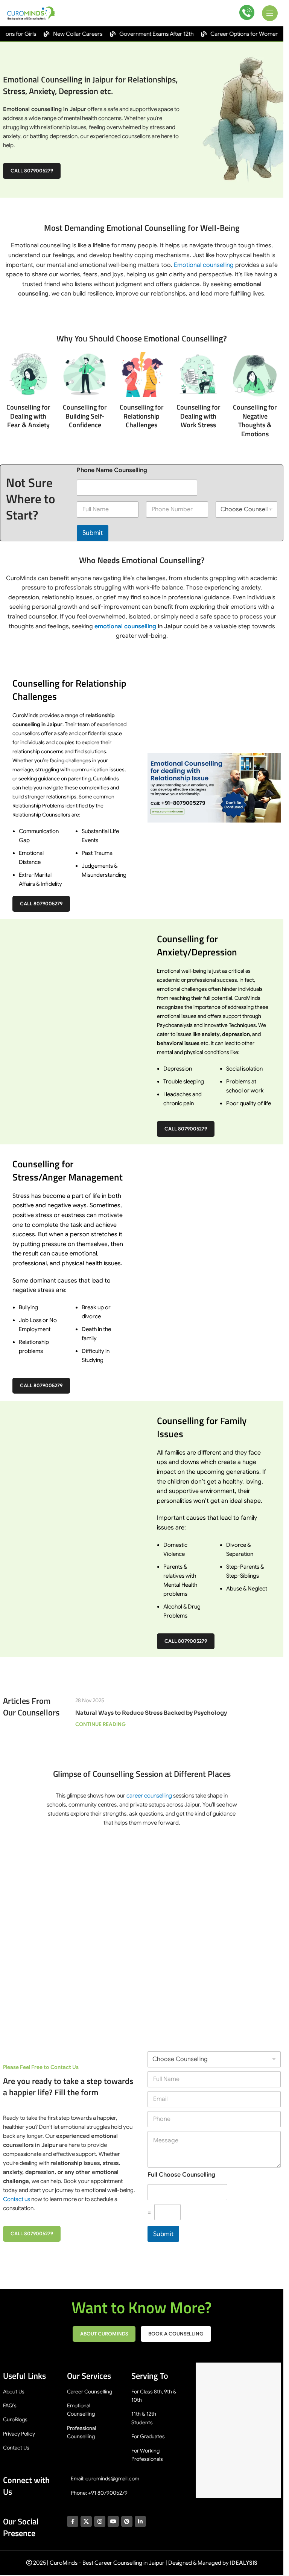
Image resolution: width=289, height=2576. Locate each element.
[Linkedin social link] (140, 2521)
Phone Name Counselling (112, 470)
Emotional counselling (204, 265)
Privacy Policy (19, 2434)
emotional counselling (125, 626)
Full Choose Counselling (181, 2175)
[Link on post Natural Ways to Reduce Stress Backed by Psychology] (178, 1686)
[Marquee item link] (60, 34)
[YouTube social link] (113, 2521)
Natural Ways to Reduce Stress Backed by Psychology (151, 1713)
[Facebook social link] (73, 2521)
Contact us (17, 2199)
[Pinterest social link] (127, 2521)
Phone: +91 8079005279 (99, 2493)
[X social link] (86, 2521)
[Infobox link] (247, 13)
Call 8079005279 (32, 171)
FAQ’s (10, 2405)
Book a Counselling (176, 2334)
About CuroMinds (104, 2334)
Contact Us (16, 2448)
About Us (14, 2392)
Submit (93, 533)
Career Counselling (90, 2392)
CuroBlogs (15, 2419)
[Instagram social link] (100, 2521)
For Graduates (148, 2436)
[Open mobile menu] (270, 13)
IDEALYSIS (244, 2563)
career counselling (149, 1796)
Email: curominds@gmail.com (105, 2479)
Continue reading (100, 1724)
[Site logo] (32, 13)
